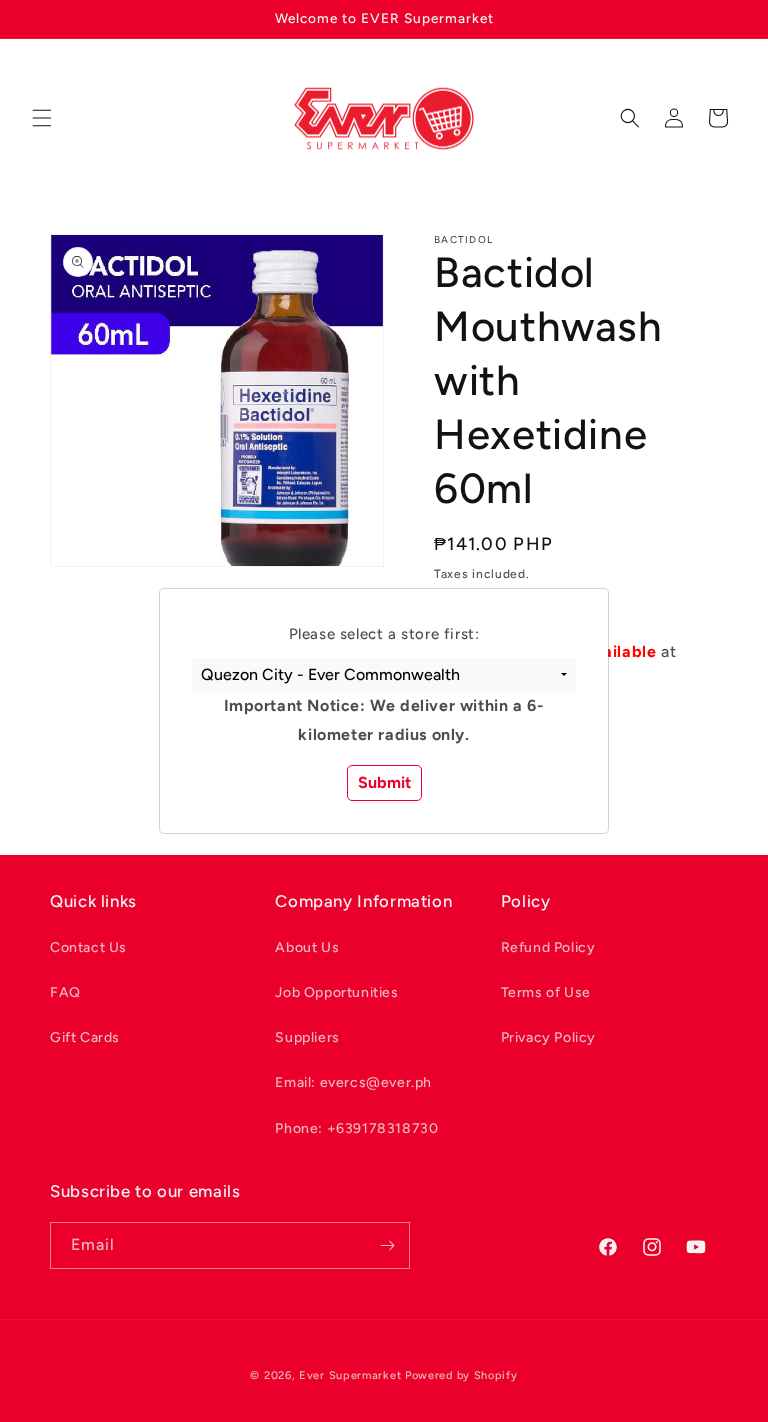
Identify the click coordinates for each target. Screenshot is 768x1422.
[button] (383, 675)
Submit (384, 782)
